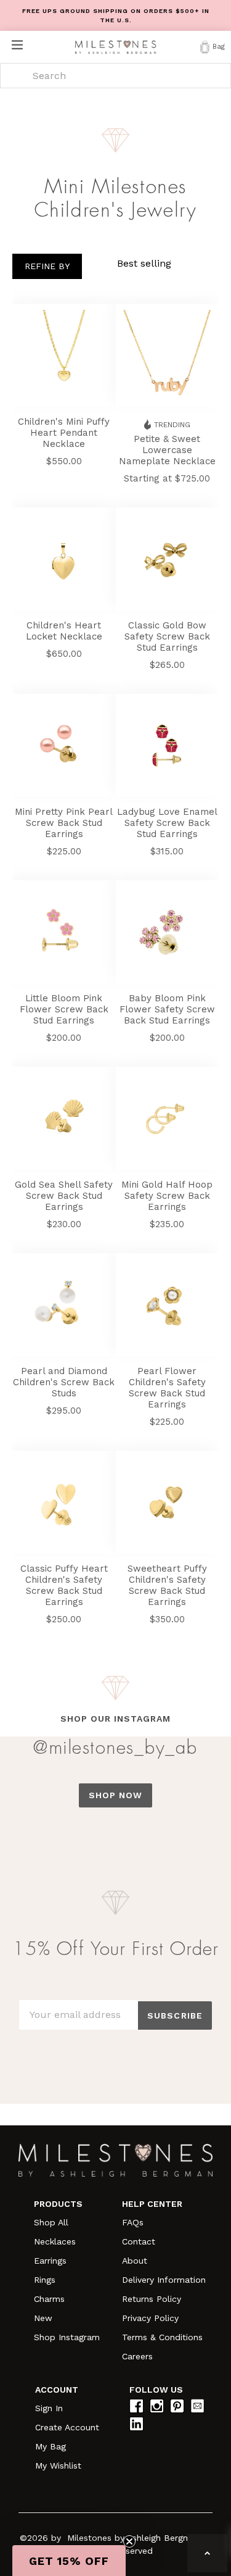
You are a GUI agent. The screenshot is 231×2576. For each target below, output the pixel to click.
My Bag (51, 2446)
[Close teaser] (129, 2541)
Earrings (50, 2261)
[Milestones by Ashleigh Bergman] (115, 47)
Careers (137, 2356)
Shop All (51, 2222)
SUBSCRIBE (175, 2015)
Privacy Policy (150, 2318)
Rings (45, 2280)
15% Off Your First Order (116, 1949)
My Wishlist (58, 2466)
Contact (139, 2241)
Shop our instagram (115, 1719)
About (135, 2261)
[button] (69, 2561)
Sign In (49, 2408)
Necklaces (55, 2241)
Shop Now (116, 1795)
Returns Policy (152, 2299)
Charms (49, 2299)
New (43, 2318)
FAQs (133, 2222)
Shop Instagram (67, 2337)
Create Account (67, 2427)
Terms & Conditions (162, 2337)
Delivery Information (164, 2280)
